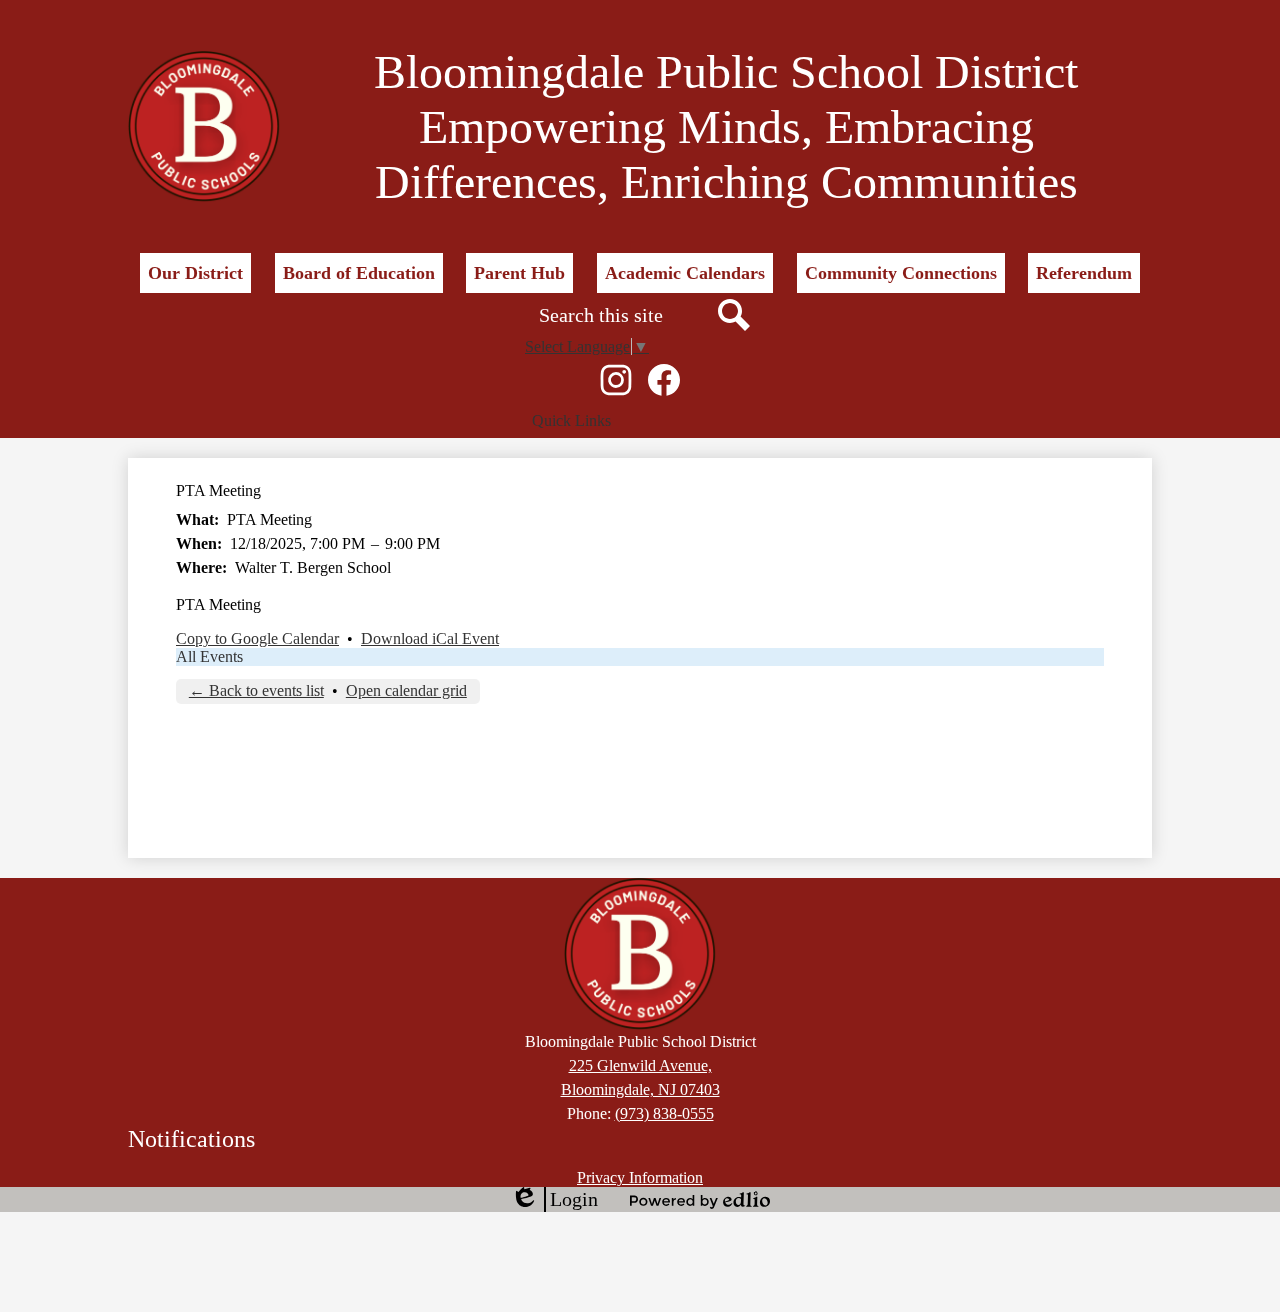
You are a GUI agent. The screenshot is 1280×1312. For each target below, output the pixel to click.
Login (554, 1200)
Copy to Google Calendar (257, 638)
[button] (195, 273)
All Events (209, 656)
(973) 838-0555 (664, 1113)
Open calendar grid (406, 690)
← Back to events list (256, 690)
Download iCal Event (430, 638)
